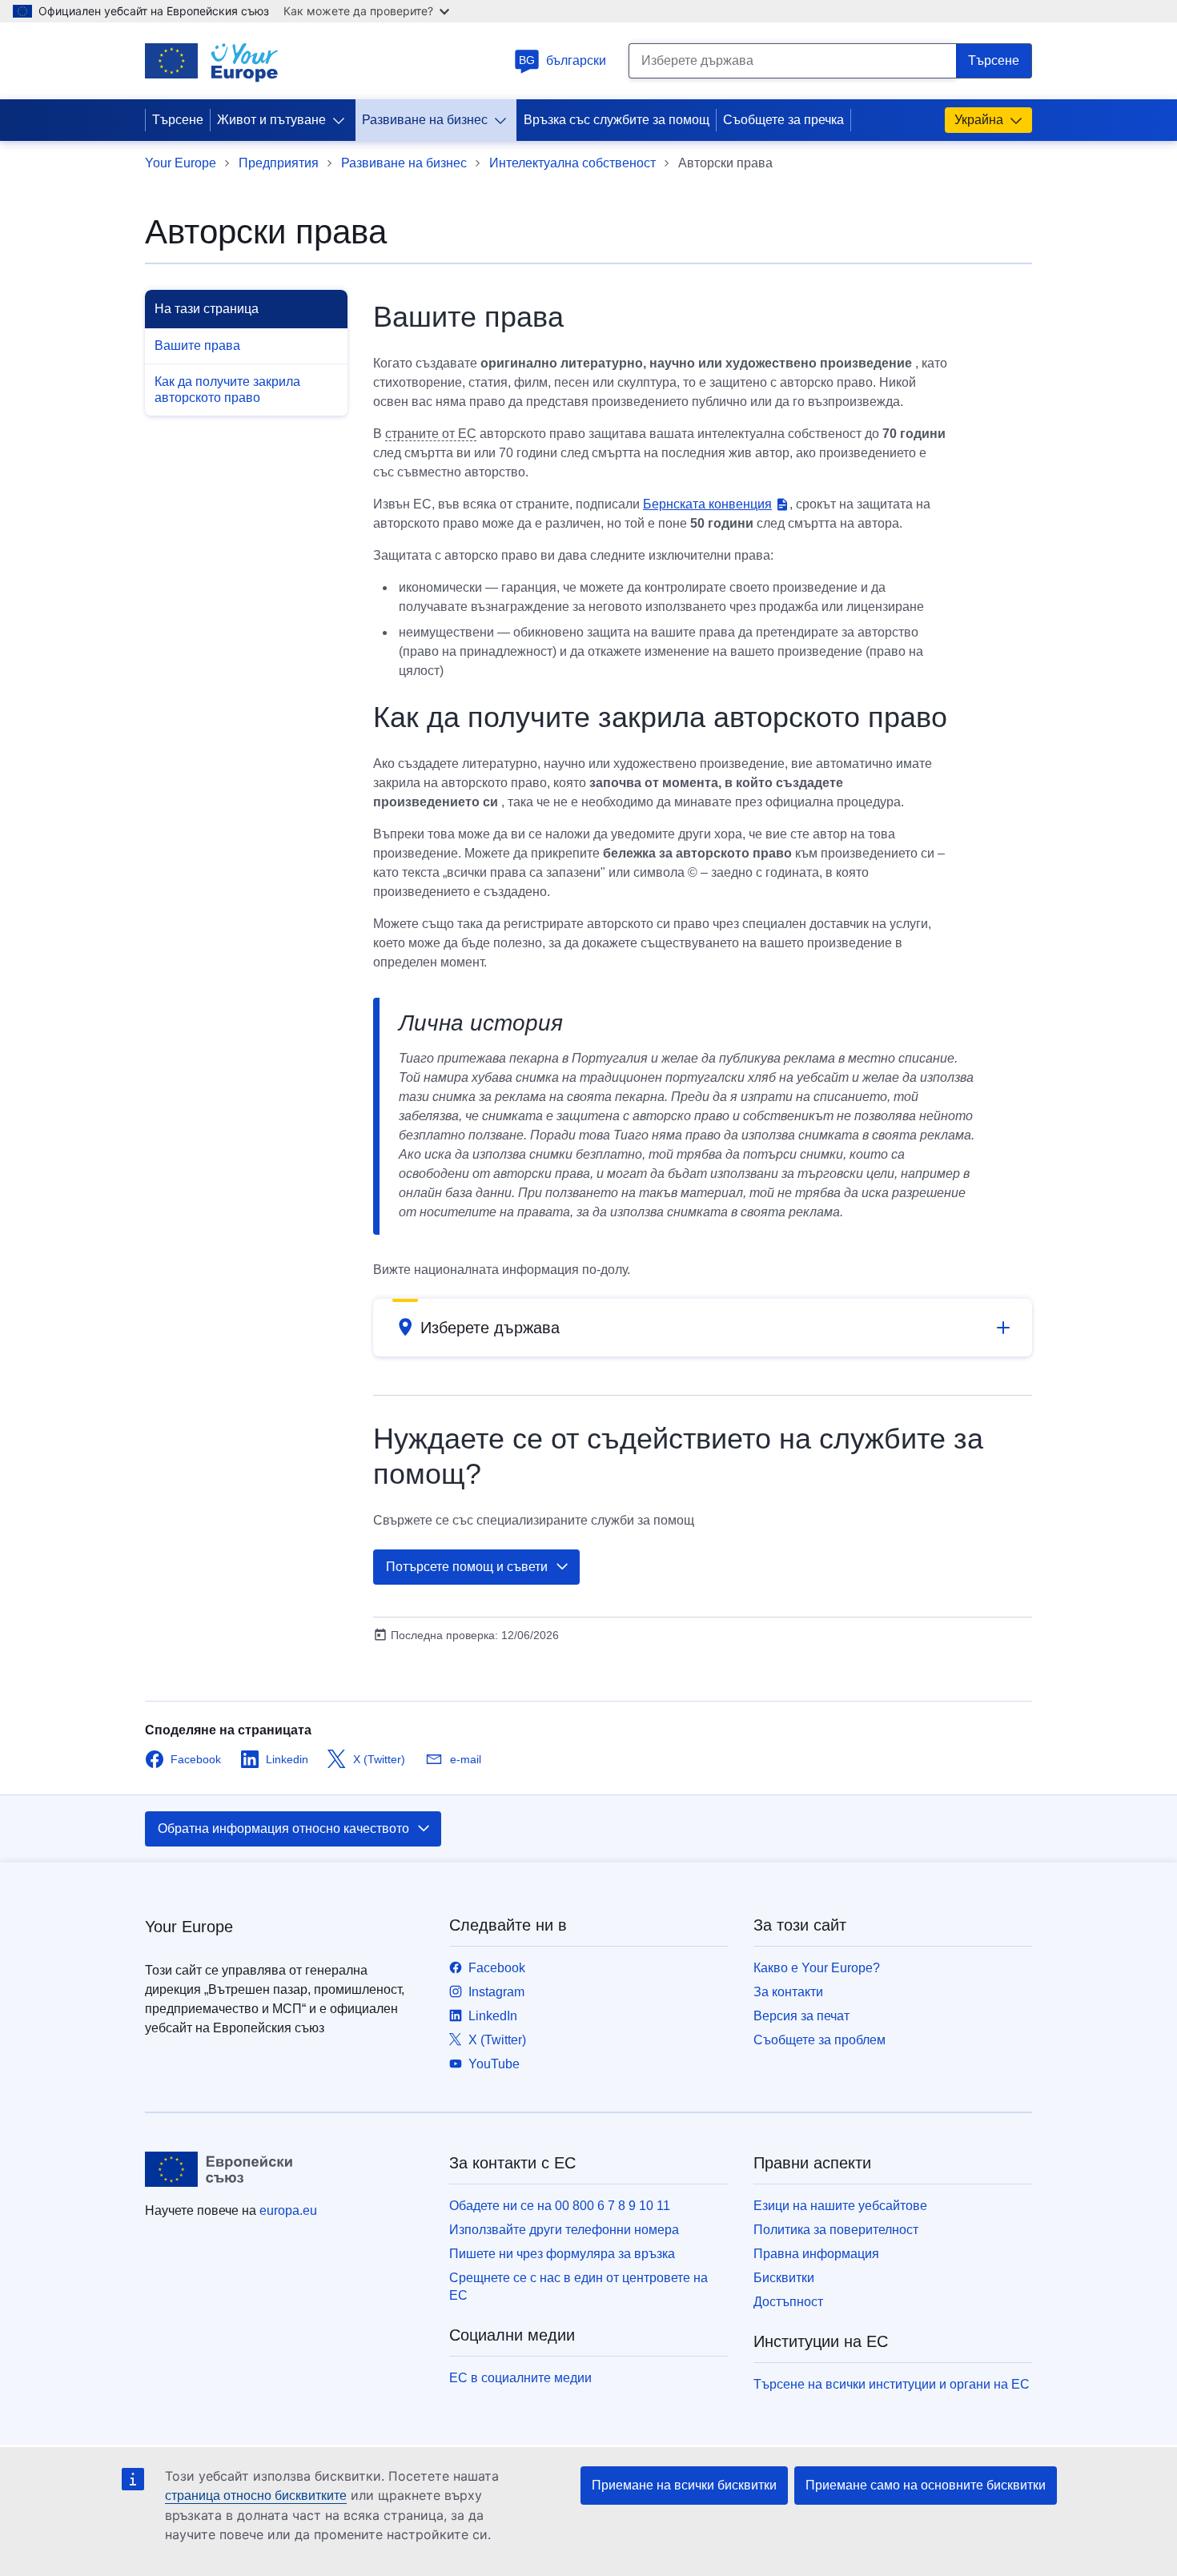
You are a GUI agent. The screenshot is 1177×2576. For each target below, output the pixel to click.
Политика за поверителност (836, 2230)
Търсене (178, 120)
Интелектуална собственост (572, 163)
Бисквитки (784, 2278)
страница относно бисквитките (256, 2496)
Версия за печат (801, 2016)
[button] (703, 1328)
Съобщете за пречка (783, 120)
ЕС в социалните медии (520, 2378)
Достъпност (788, 2302)
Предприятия (279, 163)
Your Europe (181, 163)
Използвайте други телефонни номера (564, 2230)
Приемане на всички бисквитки (684, 2485)
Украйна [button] (979, 120)
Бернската (707, 504)
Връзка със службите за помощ (617, 120)
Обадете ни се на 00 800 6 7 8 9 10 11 (560, 2206)
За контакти (788, 1992)
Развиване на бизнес (425, 120)
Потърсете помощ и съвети (467, 1567)
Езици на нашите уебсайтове (840, 2206)
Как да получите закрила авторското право (227, 390)
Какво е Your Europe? (817, 1968)
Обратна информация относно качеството (283, 1829)
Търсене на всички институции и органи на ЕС (892, 2384)
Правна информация (816, 2254)
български (562, 60)
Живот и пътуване (271, 120)
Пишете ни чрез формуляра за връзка (562, 2254)
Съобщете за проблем (819, 2040)
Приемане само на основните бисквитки (926, 2485)
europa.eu (288, 2210)
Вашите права (197, 346)
